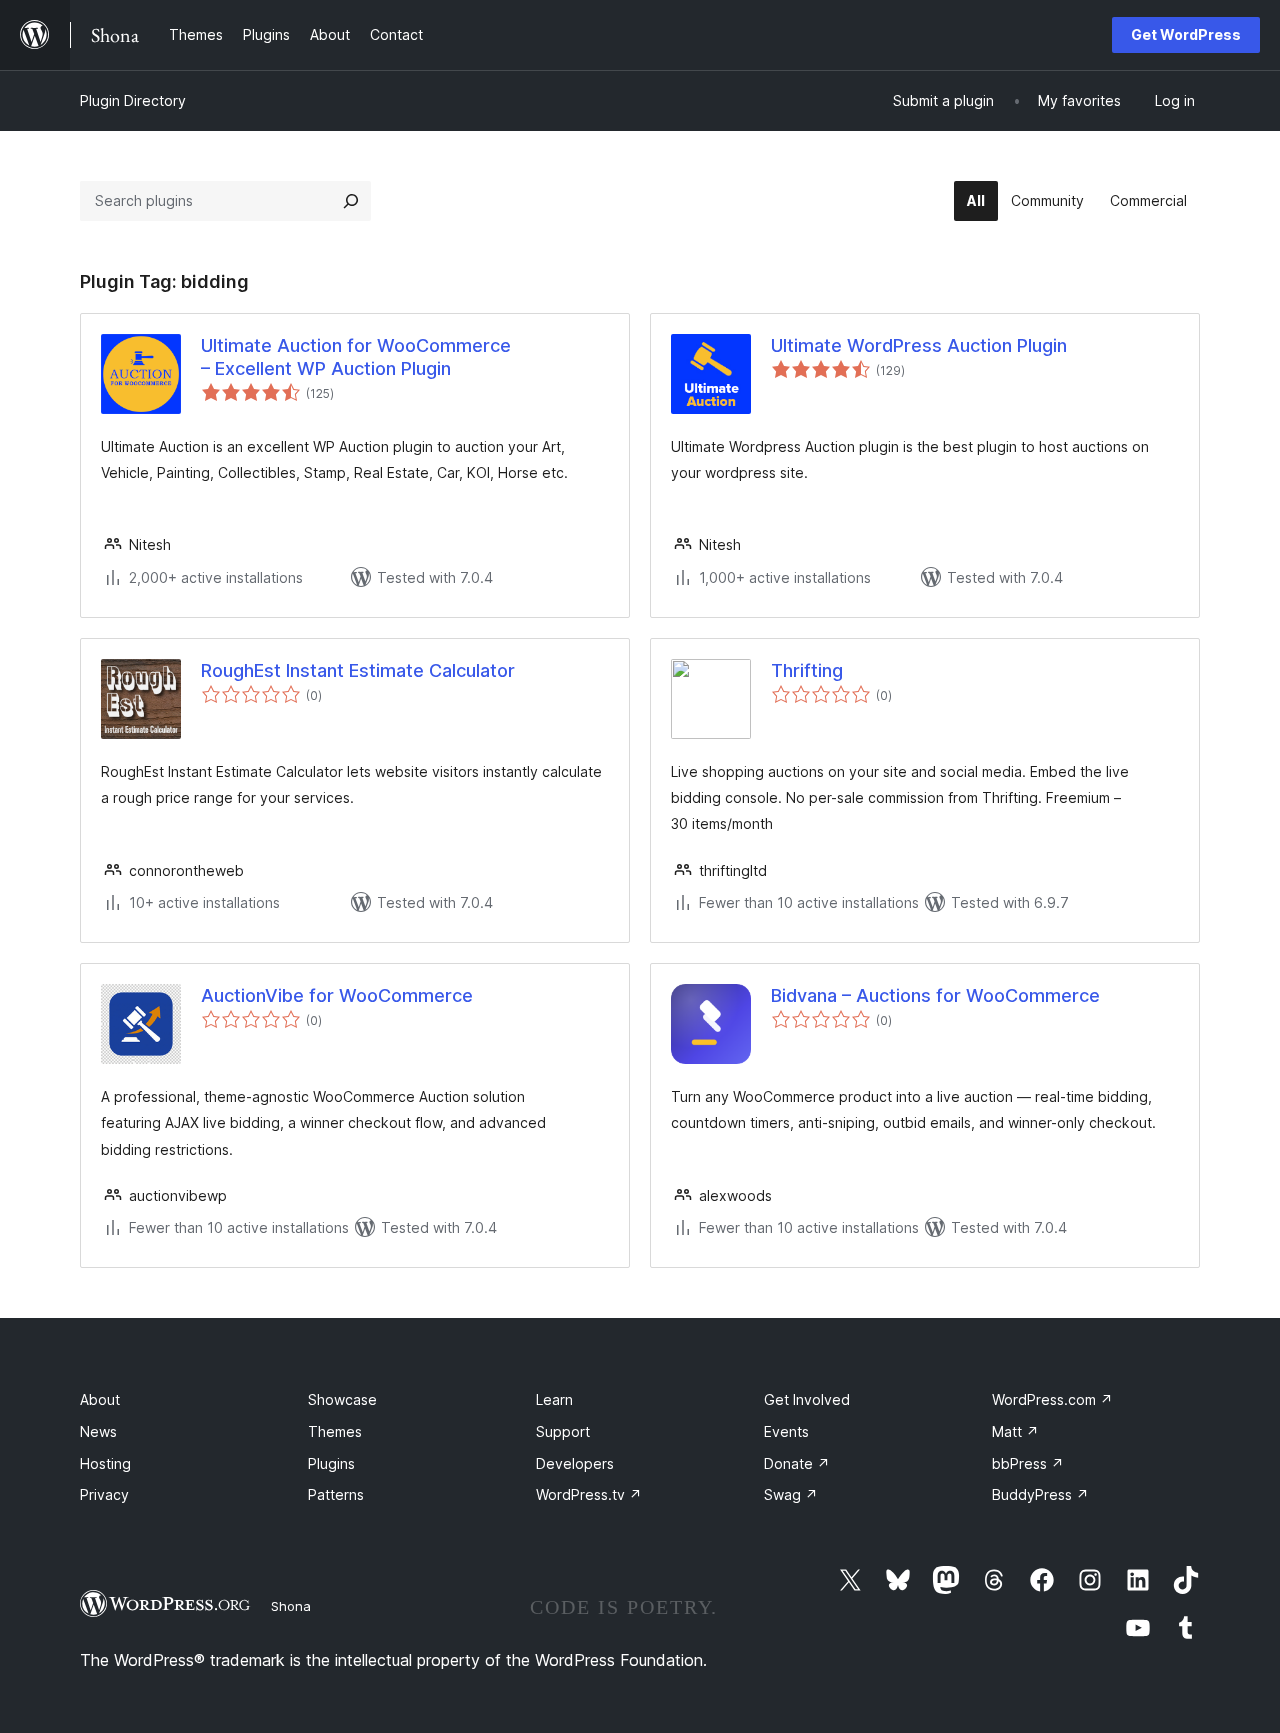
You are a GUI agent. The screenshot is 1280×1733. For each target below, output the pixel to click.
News (98, 1431)
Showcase (342, 1399)
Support (563, 1431)
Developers (575, 1463)
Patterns (336, 1494)
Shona (291, 1606)
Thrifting (807, 670)
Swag (791, 1494)
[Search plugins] (351, 201)
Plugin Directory (133, 100)
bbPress (1028, 1463)
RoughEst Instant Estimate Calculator (358, 670)
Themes (335, 1431)
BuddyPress (1040, 1494)
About (100, 1399)
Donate (797, 1463)
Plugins (331, 1463)
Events (786, 1431)
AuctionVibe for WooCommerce (337, 995)
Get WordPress (1186, 34)
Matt (1015, 1431)
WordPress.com (1052, 1399)
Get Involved (807, 1399)
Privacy (104, 1494)
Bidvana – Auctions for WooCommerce (935, 995)
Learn (554, 1399)
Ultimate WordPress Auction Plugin (919, 345)
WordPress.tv (589, 1494)
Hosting (105, 1463)
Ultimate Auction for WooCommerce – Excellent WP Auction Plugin (356, 357)
